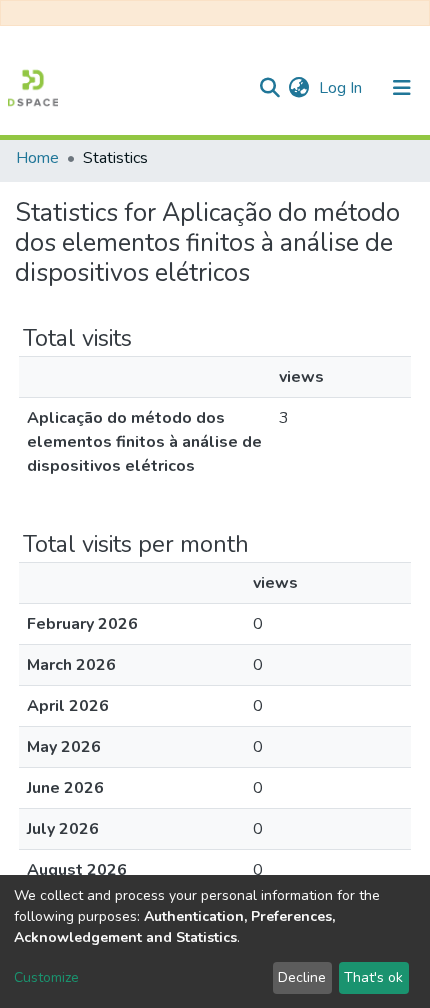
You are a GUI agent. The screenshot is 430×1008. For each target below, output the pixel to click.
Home (37, 158)
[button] (298, 88)
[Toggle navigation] (402, 88)
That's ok (373, 977)
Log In (342, 88)
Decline (302, 977)
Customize (46, 977)
